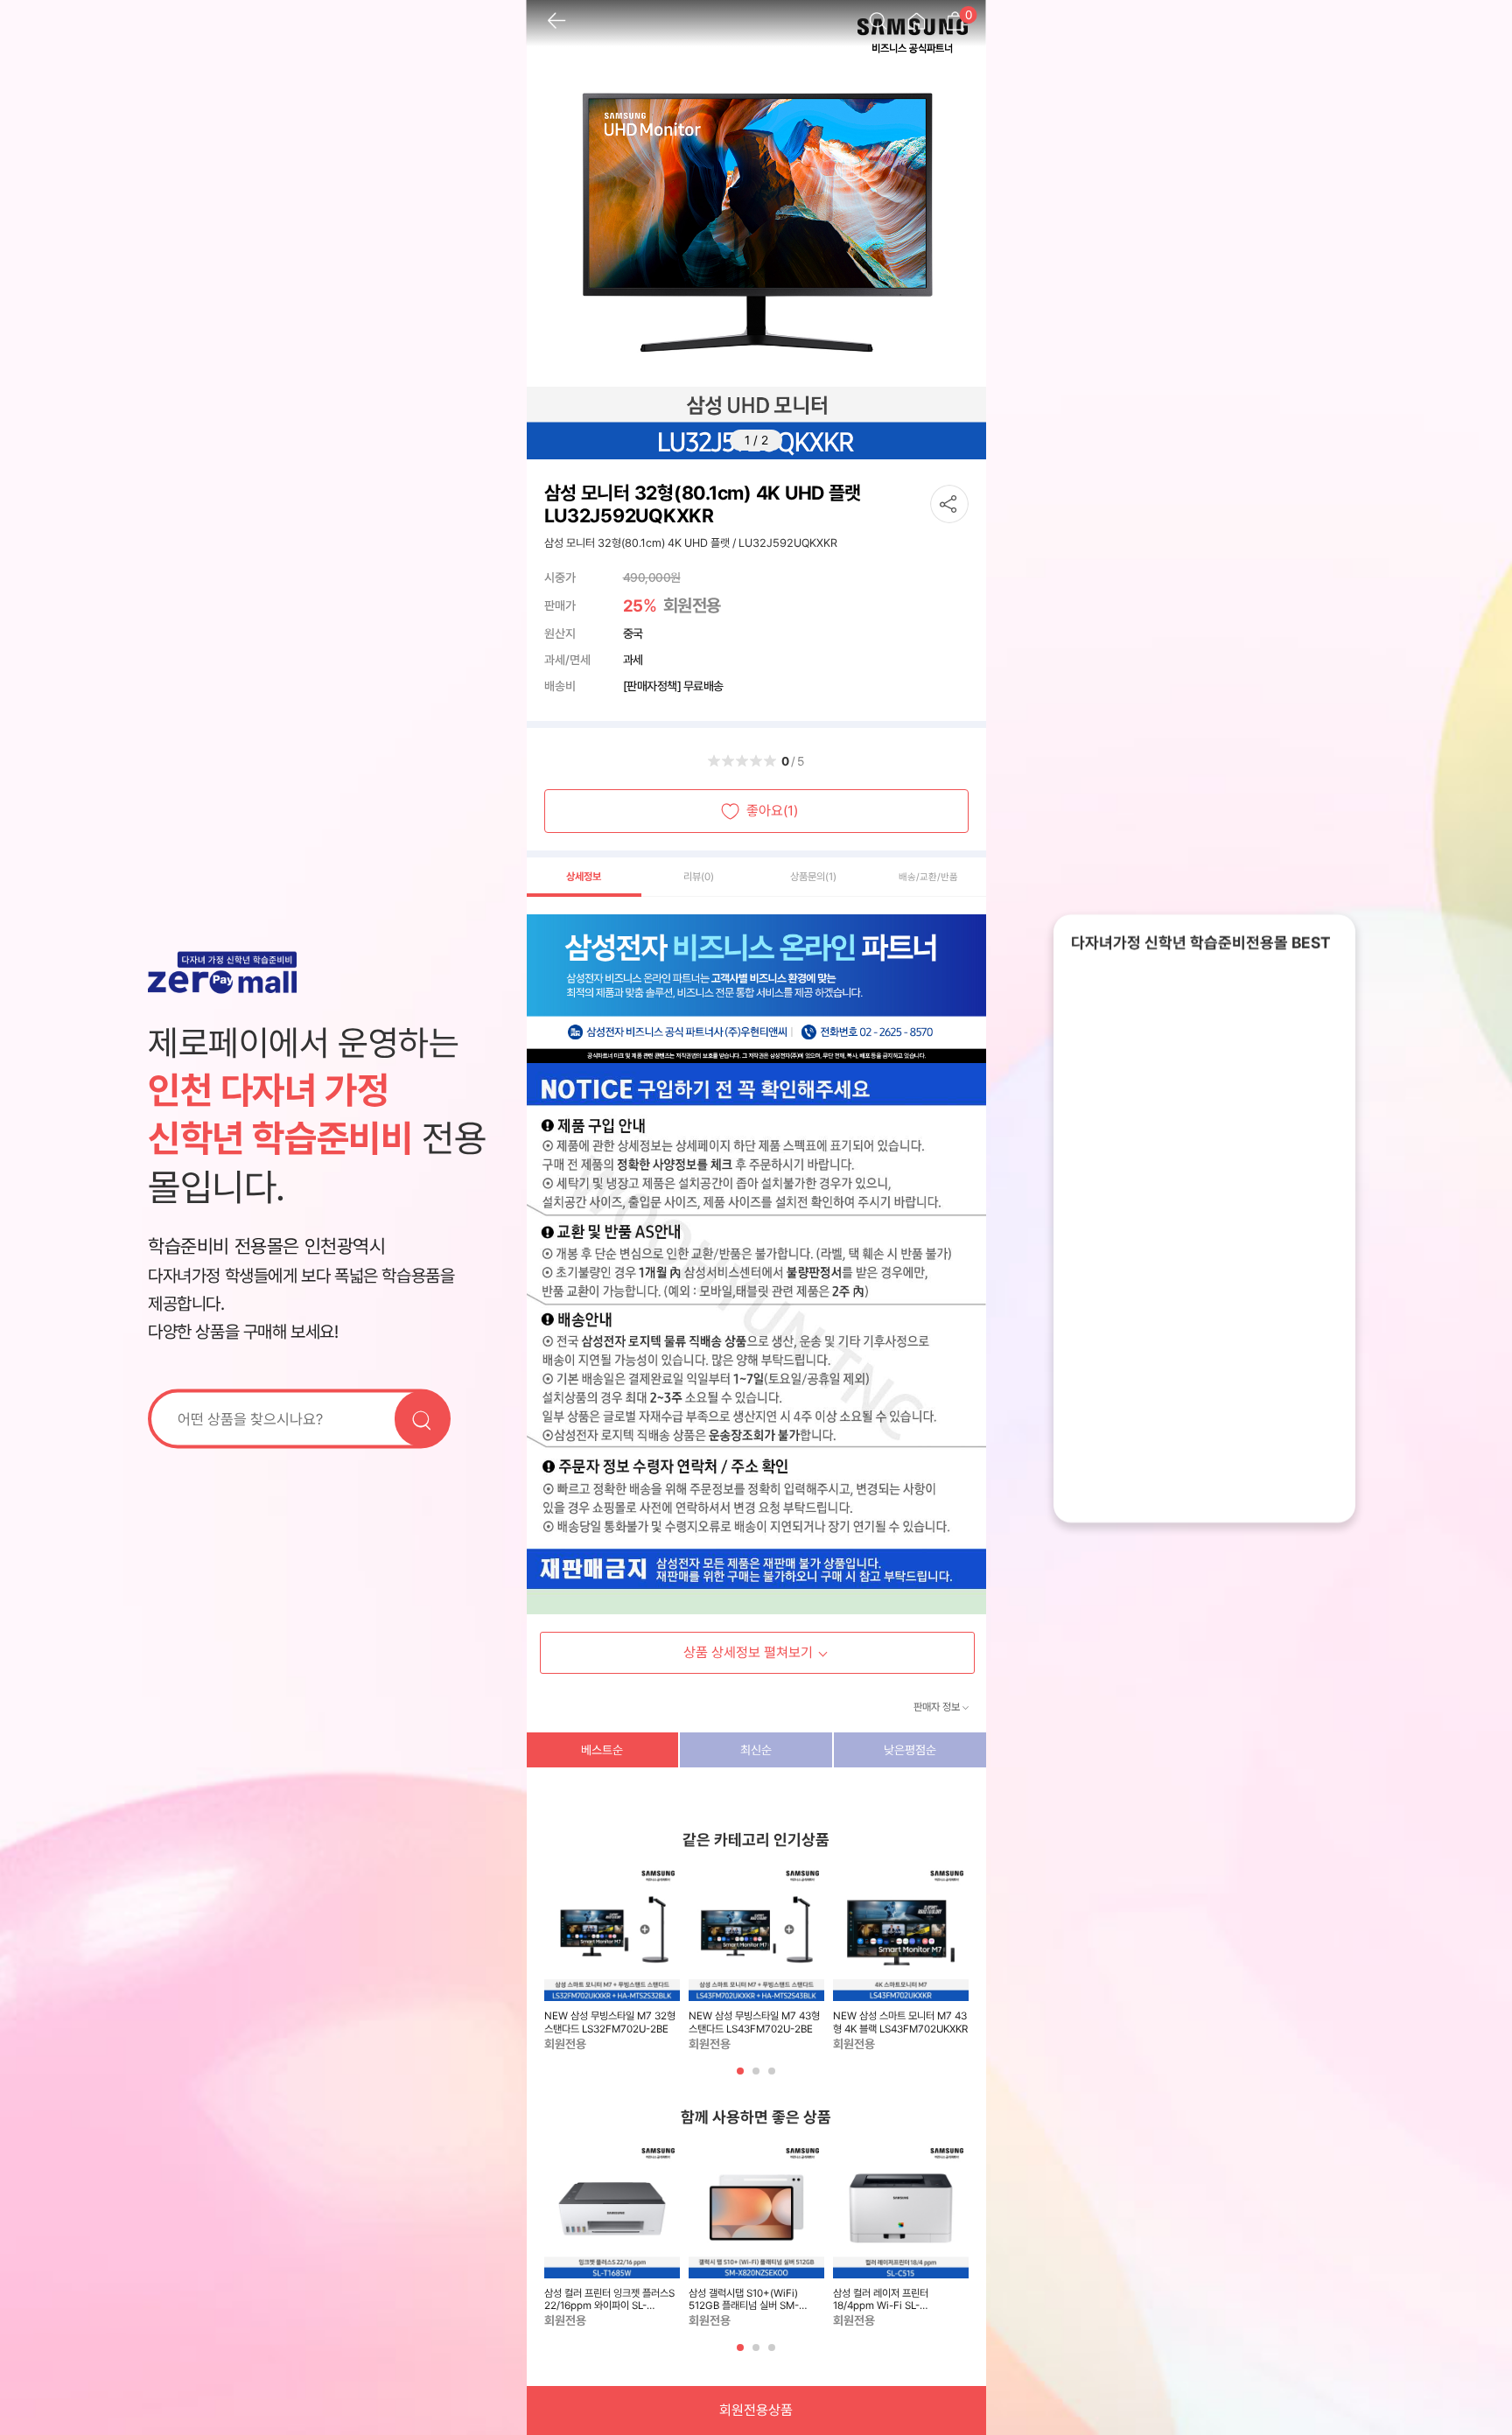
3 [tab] (773, 2077)
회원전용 (692, 605)
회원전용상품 (756, 2410)
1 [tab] (742, 2077)
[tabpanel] (612, 1959)
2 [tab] (758, 2077)
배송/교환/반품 (928, 877)
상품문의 (813, 877)
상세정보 (584, 877)
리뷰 (699, 877)
